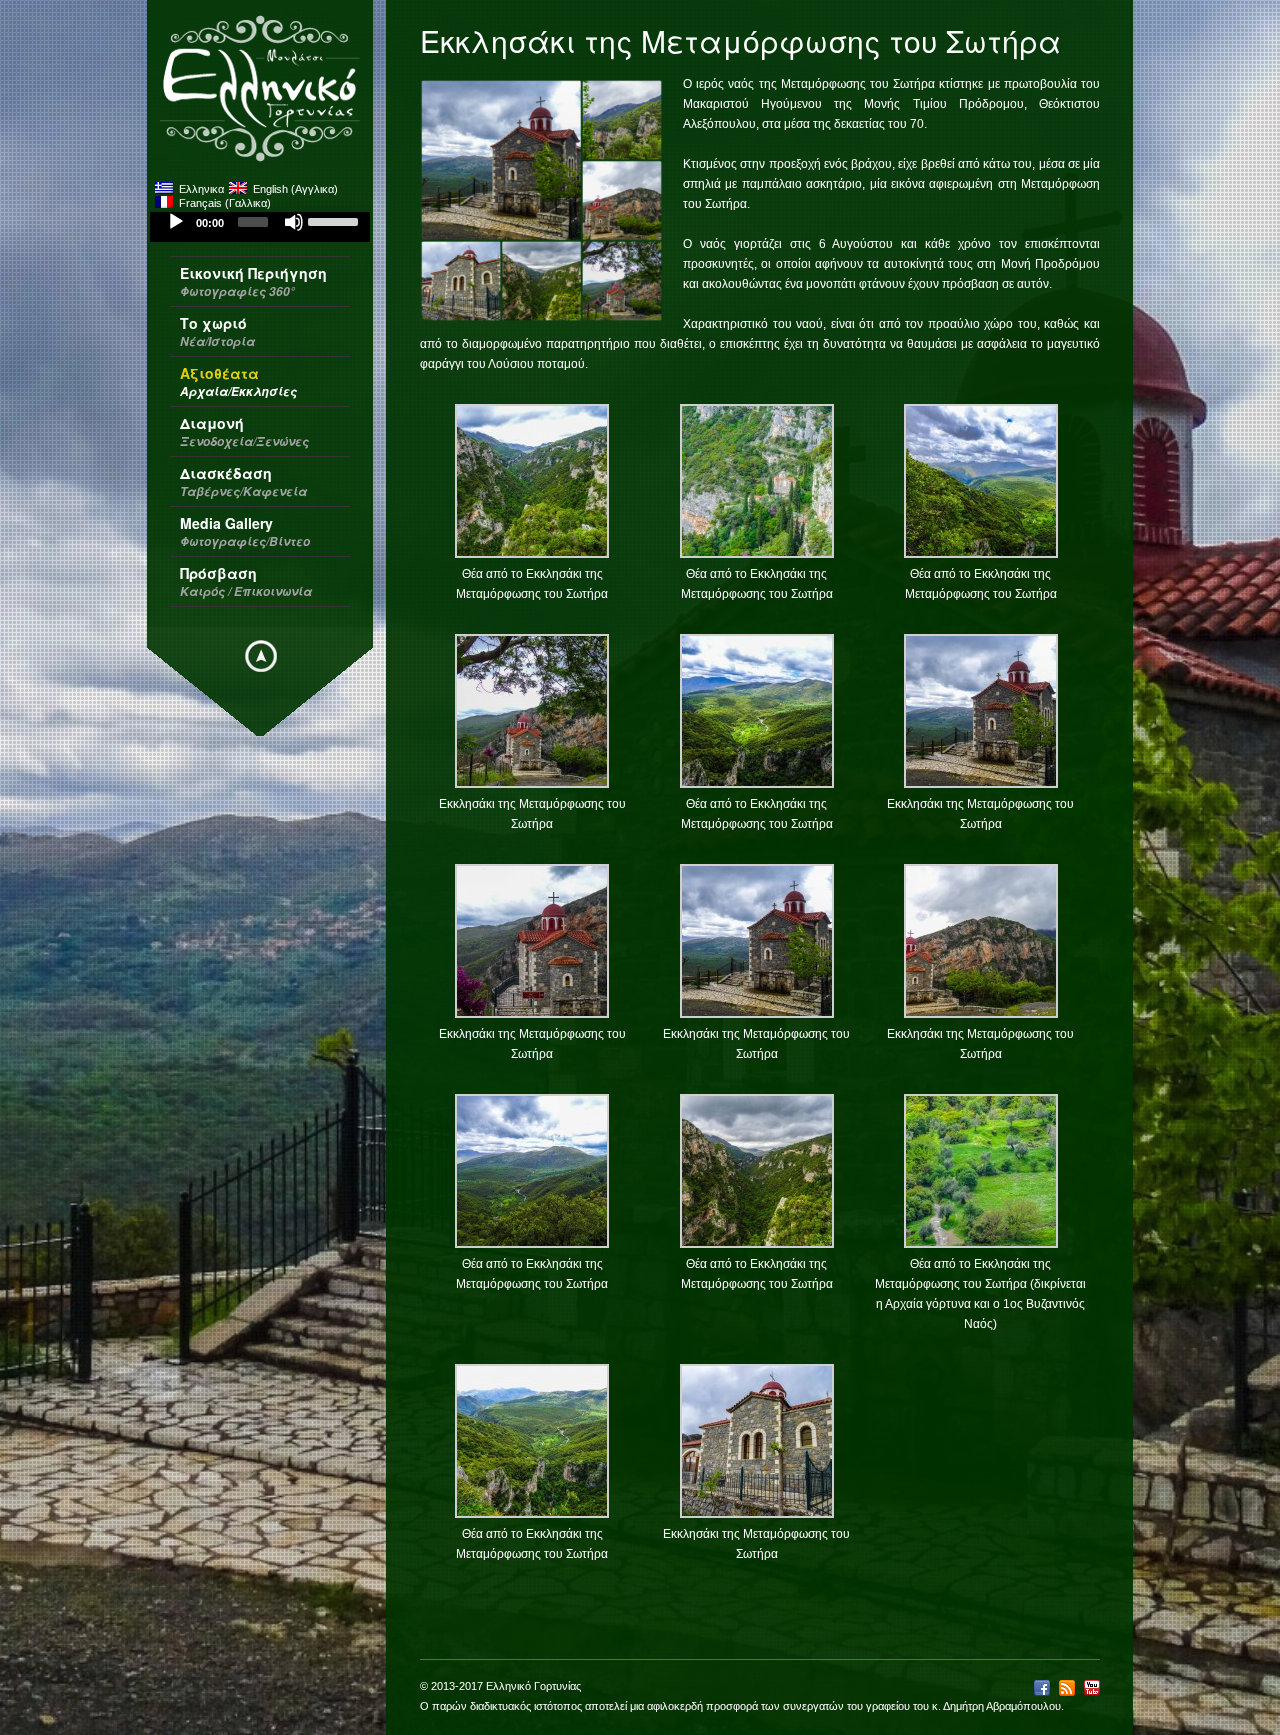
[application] (260, 227)
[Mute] (294, 222)
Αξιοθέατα (238, 381)
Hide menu (261, 656)
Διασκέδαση (243, 481)
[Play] (176, 222)
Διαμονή (244, 431)
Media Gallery (245, 531)
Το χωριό (217, 331)
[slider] (334, 220)
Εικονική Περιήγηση (253, 281)
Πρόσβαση (246, 581)
